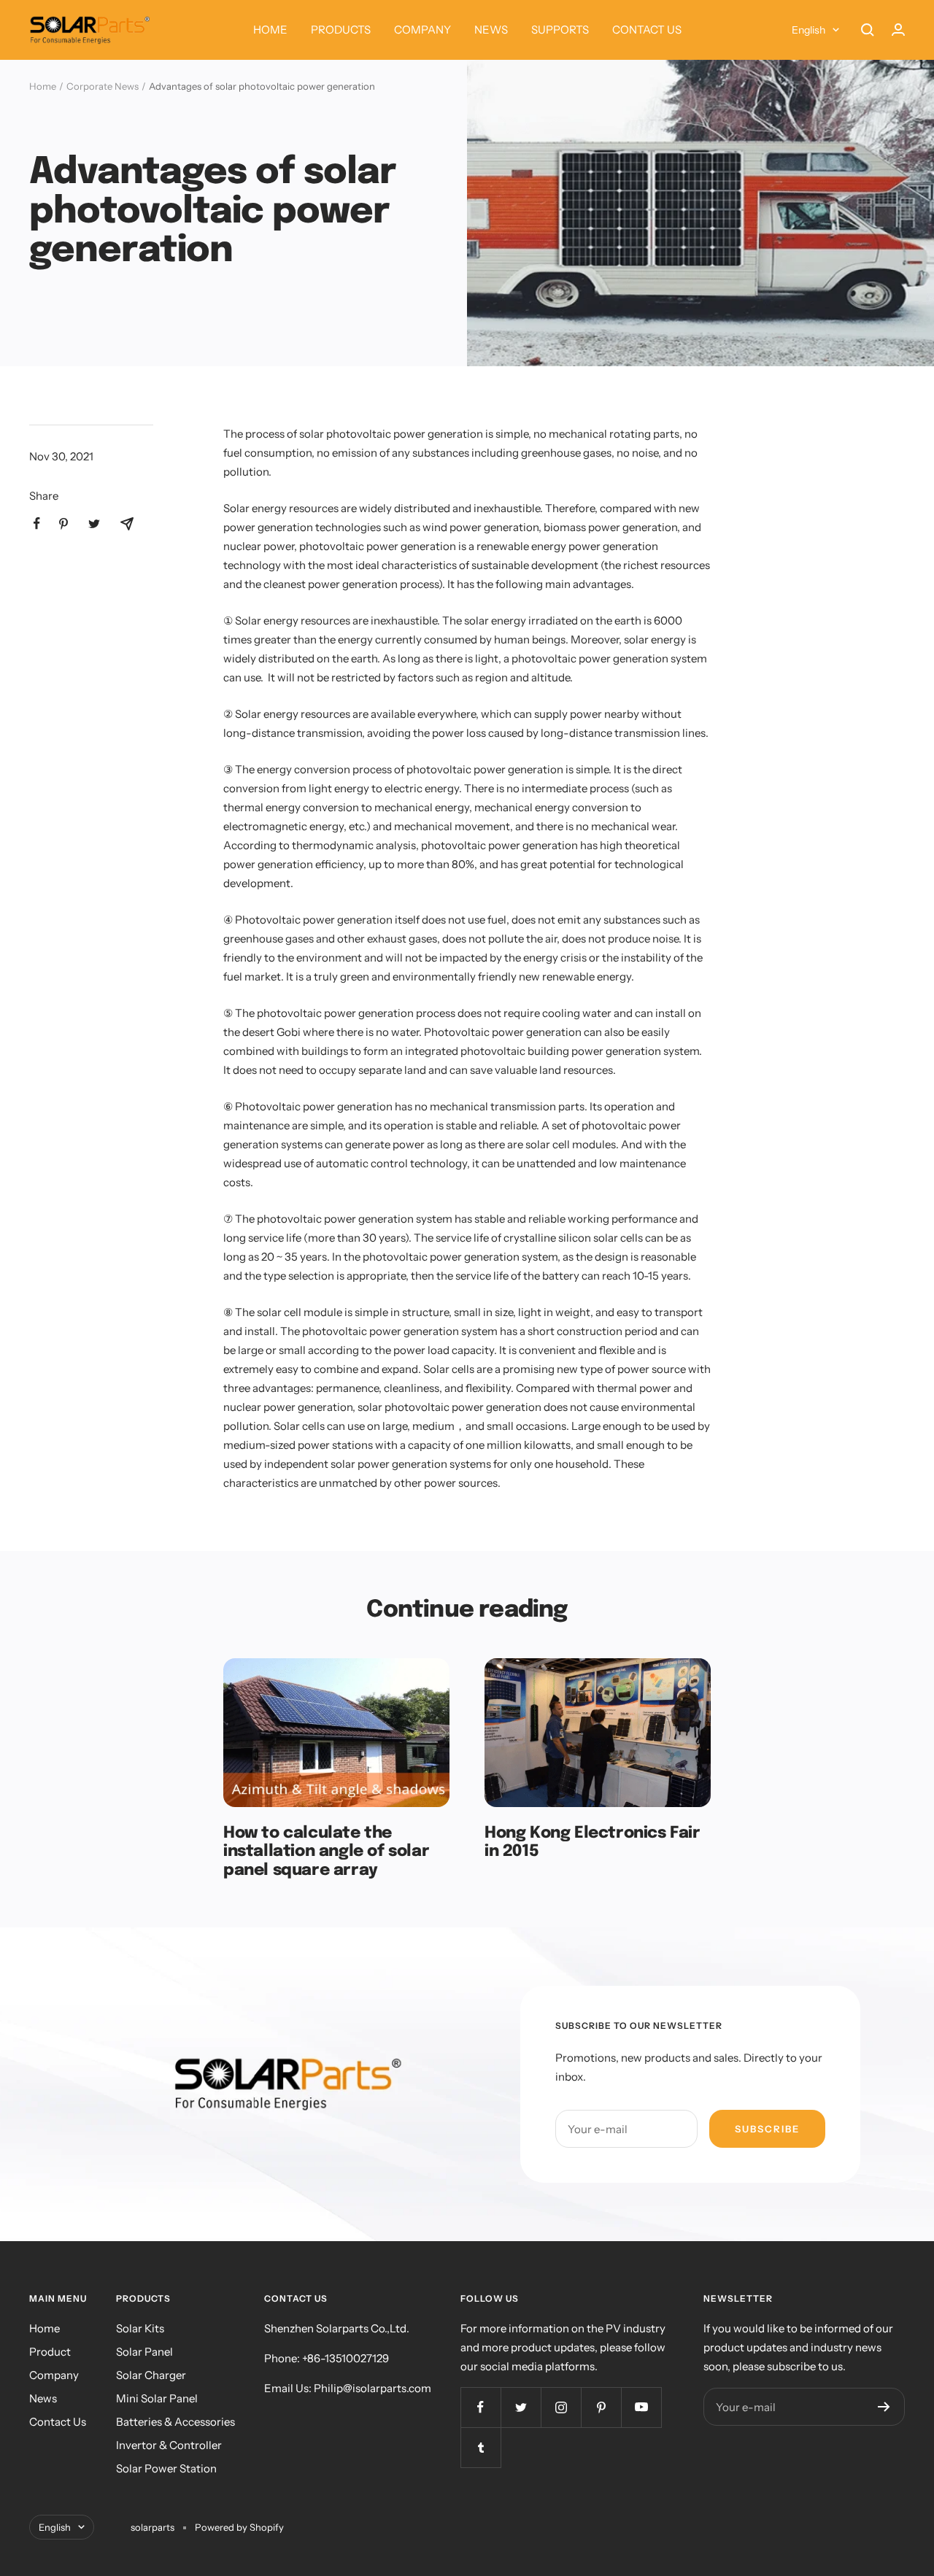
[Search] (868, 30)
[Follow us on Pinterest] (601, 2407)
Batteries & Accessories (175, 2422)
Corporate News (103, 86)
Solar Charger (151, 2375)
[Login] (898, 30)
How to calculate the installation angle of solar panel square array (326, 1852)
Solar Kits (140, 2328)
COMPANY (422, 30)
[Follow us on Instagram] (561, 2407)
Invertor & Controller (169, 2445)
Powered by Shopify (239, 2527)
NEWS (491, 30)
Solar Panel (144, 2352)
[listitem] (37, 523)
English (808, 30)
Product (50, 2352)
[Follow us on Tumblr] (480, 2447)
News (43, 2398)
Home (43, 86)
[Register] (884, 2407)
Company (54, 2375)
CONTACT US (647, 30)
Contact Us (58, 2422)
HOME (270, 30)
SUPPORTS (560, 30)
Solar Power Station (166, 2468)
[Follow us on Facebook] (480, 2407)
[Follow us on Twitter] (521, 2407)
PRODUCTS (341, 30)
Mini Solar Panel (157, 2398)
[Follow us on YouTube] (641, 2407)
